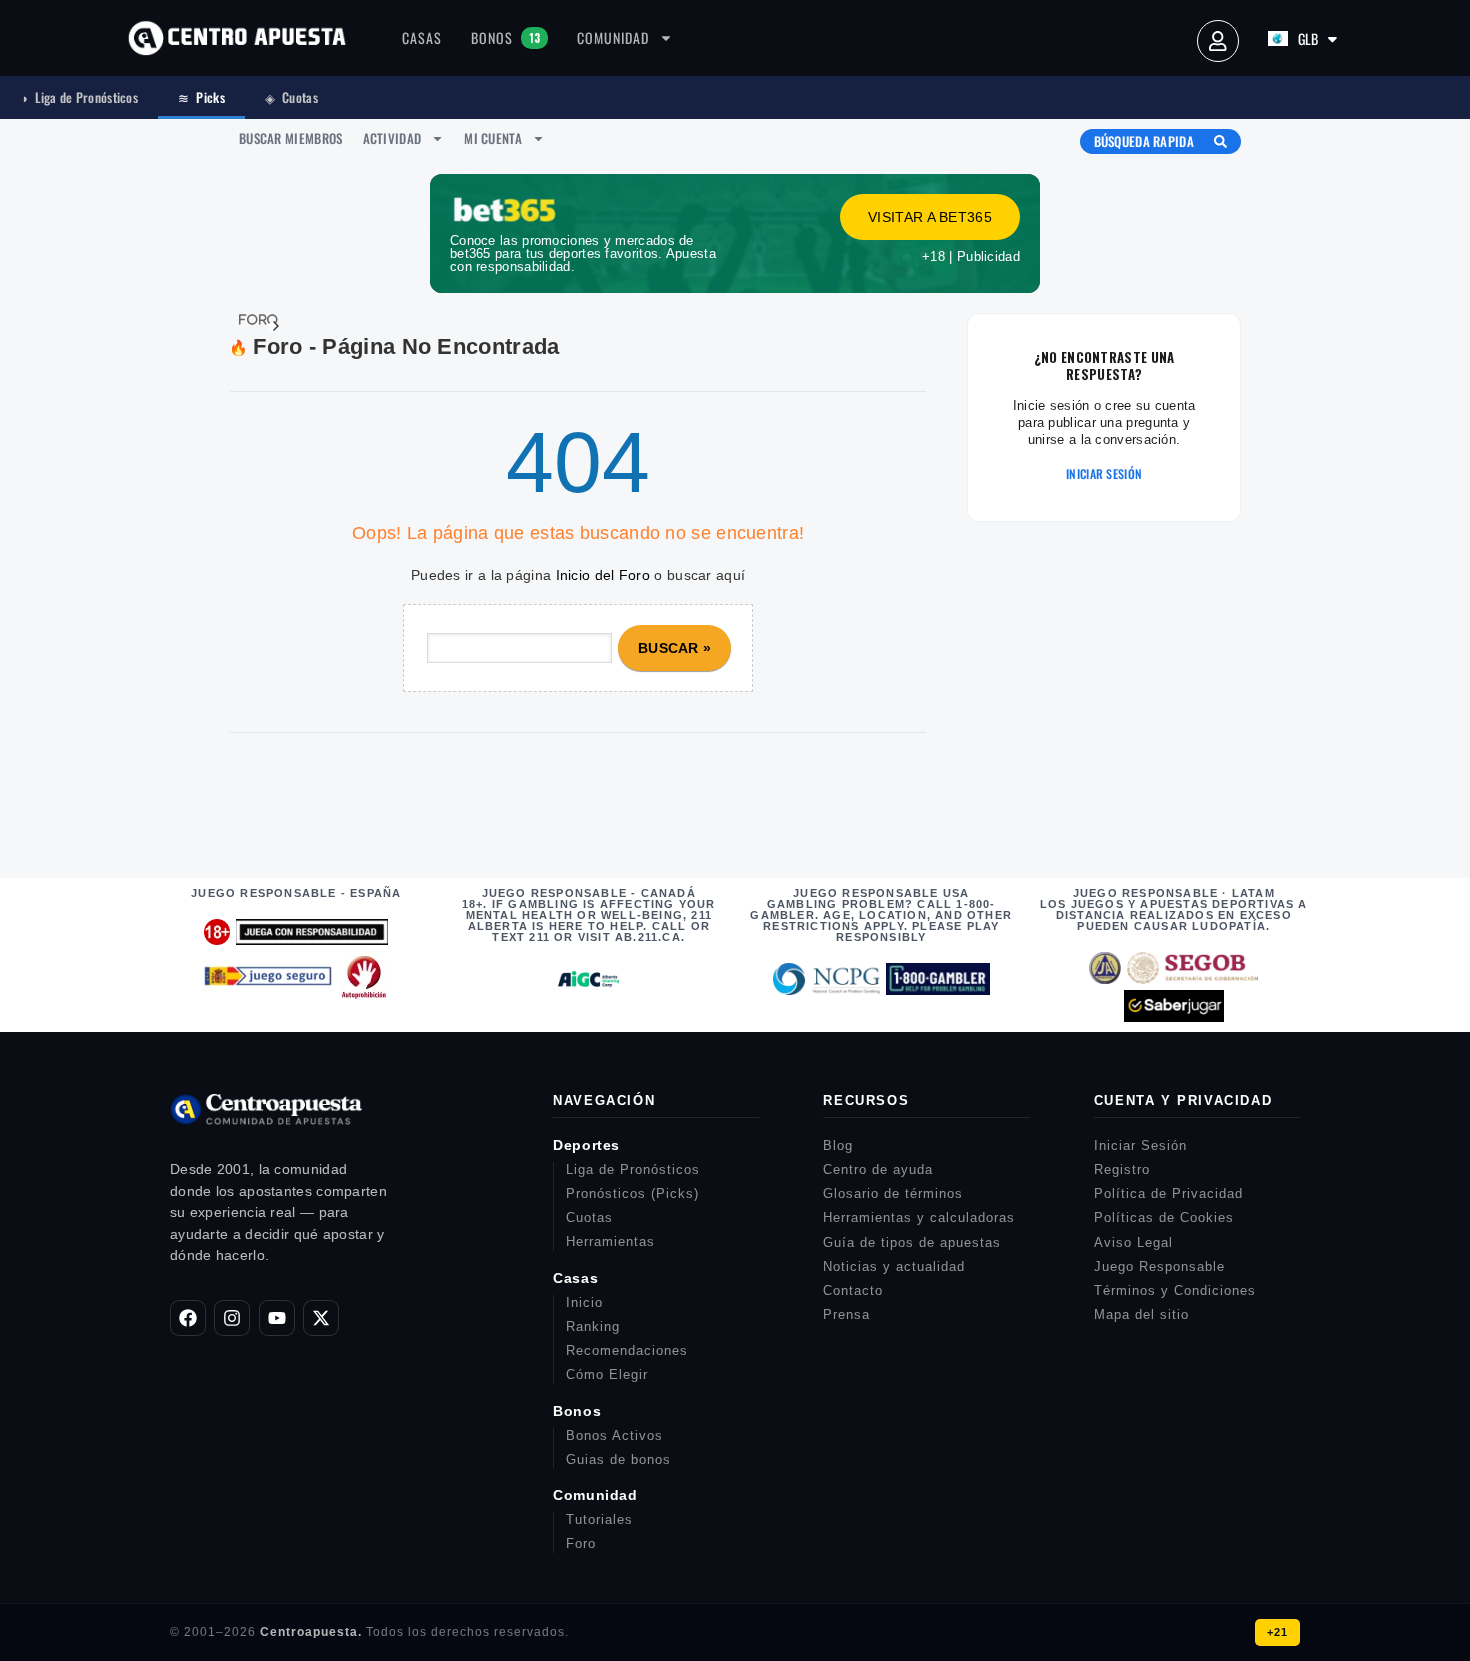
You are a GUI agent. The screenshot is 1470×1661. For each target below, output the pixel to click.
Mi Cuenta (493, 138)
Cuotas (291, 97)
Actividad (392, 138)
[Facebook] (188, 1318)
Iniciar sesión (1104, 474)
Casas (422, 37)
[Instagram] (232, 1318)
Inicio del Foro (603, 575)
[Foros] (246, 320)
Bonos (505, 37)
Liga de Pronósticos (79, 97)
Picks (201, 97)
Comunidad (613, 37)
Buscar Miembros (291, 138)
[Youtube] (277, 1318)
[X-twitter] (321, 1318)
